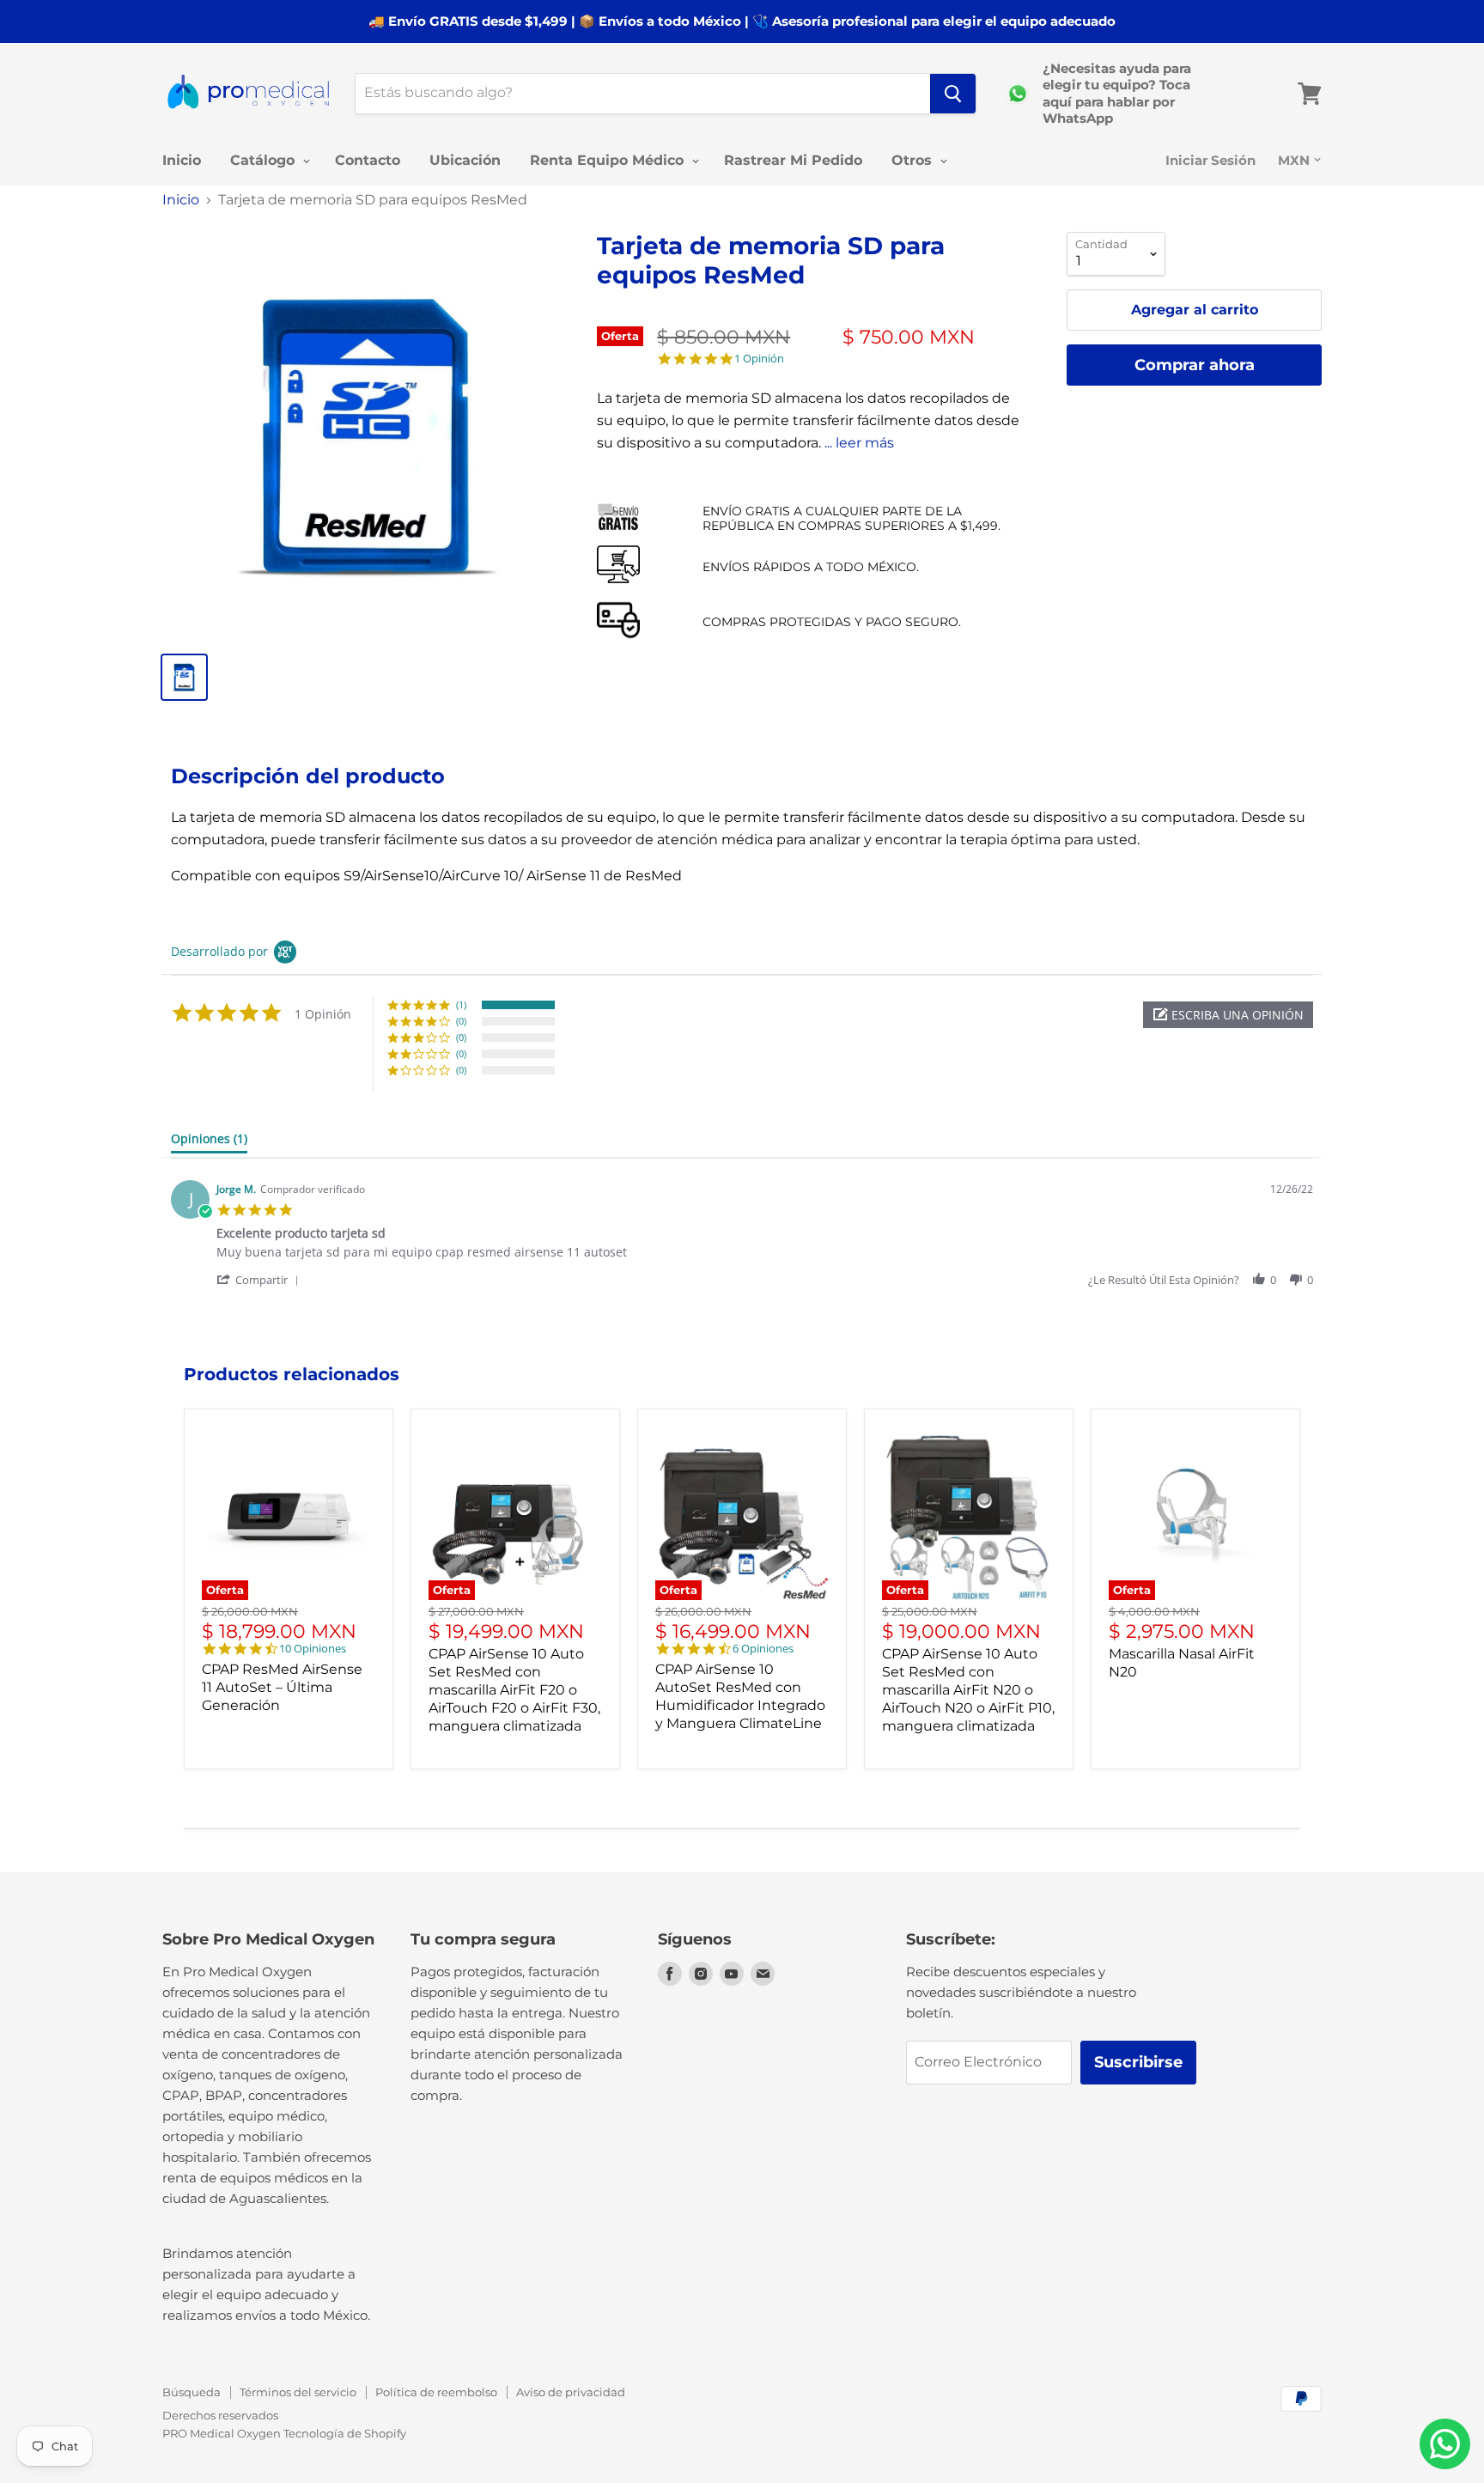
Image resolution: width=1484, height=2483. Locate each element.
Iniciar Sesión (1210, 160)
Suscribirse (1138, 2062)
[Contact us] (1445, 2444)
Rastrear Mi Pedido (793, 160)
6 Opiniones (763, 1649)
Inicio (182, 160)
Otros (914, 160)
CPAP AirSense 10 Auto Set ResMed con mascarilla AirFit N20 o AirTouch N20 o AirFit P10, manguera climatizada (968, 1690)
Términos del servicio (298, 2392)
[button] (1228, 1015)
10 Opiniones (313, 1649)
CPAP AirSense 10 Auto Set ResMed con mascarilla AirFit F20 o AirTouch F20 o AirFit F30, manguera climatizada (514, 1690)
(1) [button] (461, 1004)
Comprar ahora (1195, 365)
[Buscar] (953, 94)
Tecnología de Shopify (345, 2433)
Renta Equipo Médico (609, 160)
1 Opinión (759, 359)
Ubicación (465, 160)
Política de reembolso (436, 2392)
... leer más (859, 443)
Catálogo (265, 160)
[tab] (209, 1142)
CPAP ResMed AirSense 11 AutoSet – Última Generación (282, 1687)
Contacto (368, 160)
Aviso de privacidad (571, 2392)
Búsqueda (192, 2392)
